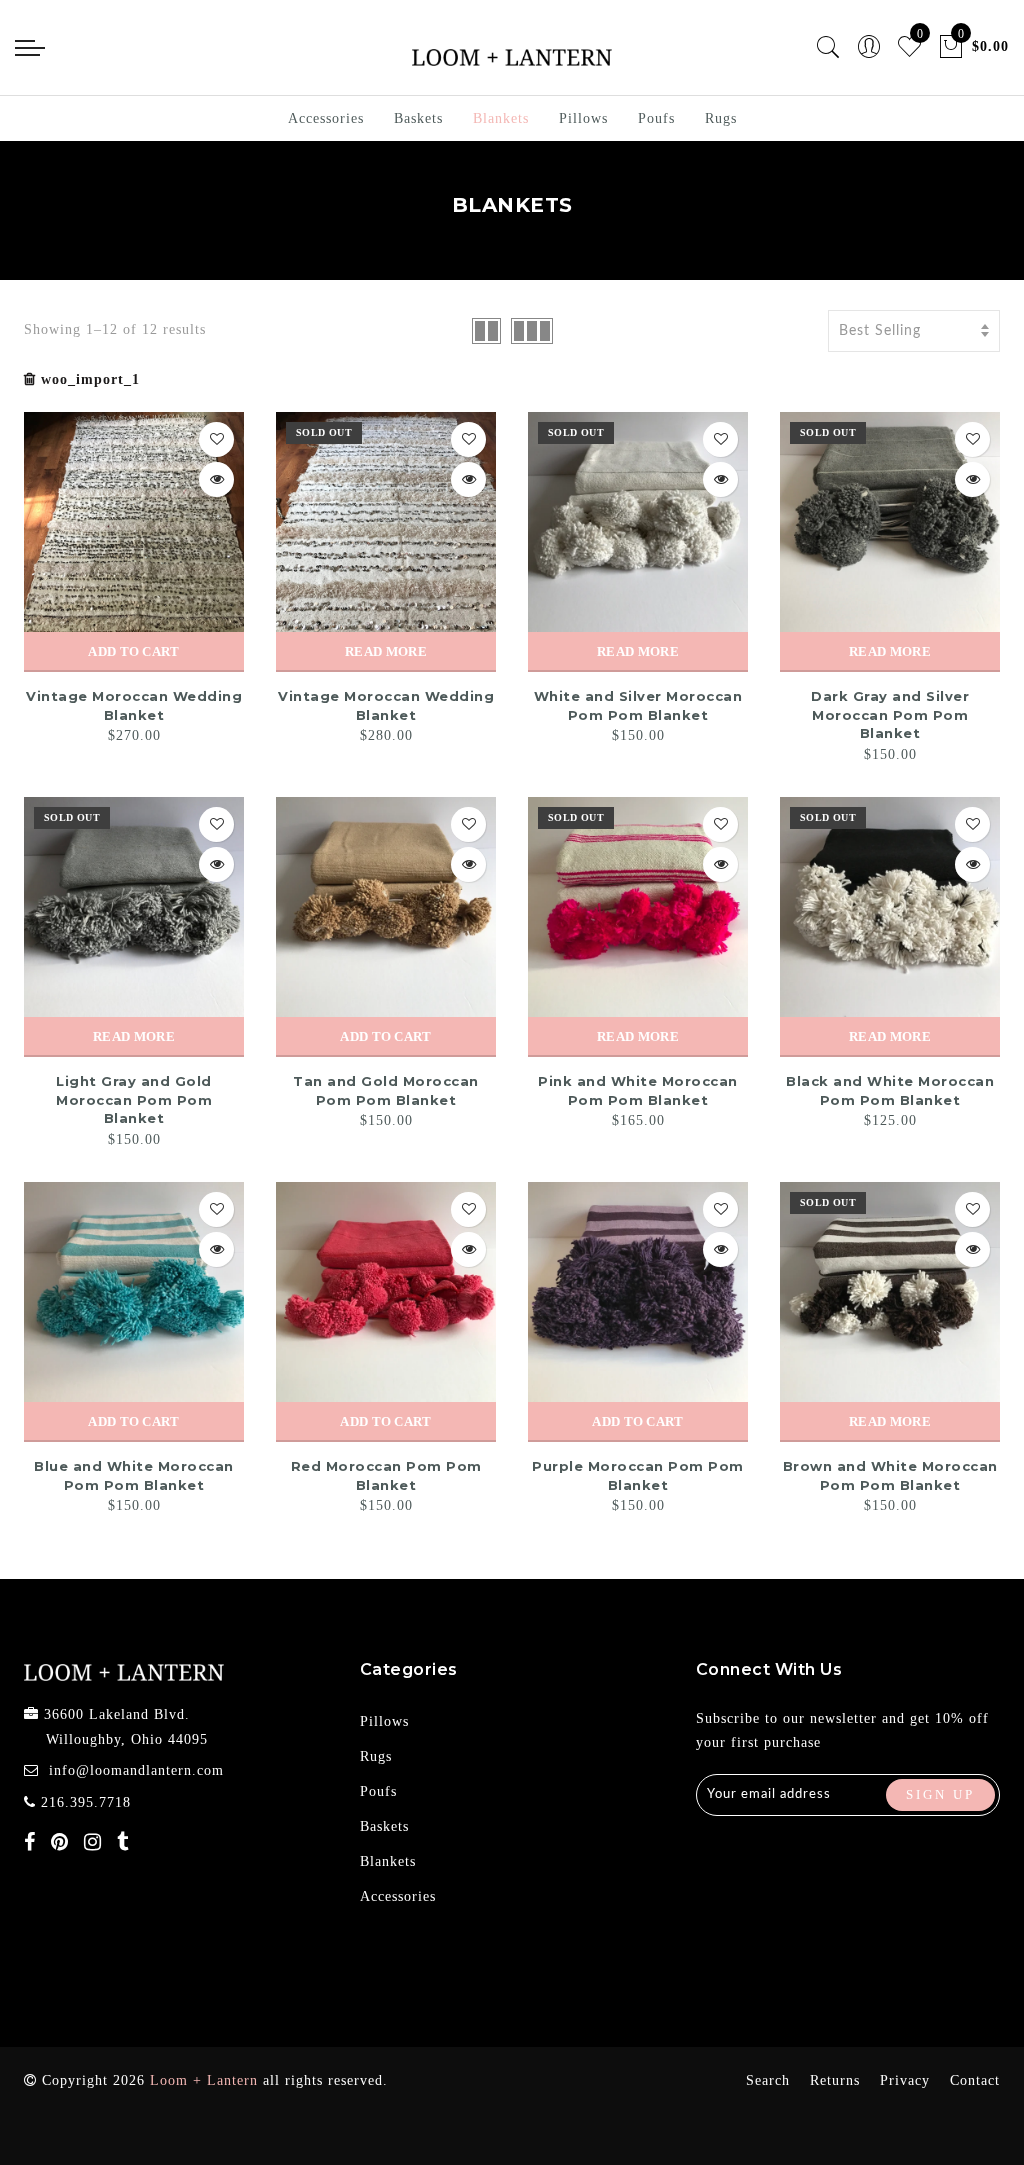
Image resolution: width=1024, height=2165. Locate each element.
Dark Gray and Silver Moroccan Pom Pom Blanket (890, 714)
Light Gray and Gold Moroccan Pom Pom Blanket (134, 1099)
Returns (835, 2080)
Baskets (418, 118)
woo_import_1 (90, 379)
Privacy (905, 2080)
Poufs (656, 118)
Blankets (501, 118)
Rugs (721, 118)
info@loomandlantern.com (136, 1770)
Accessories (326, 118)
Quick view (216, 479)
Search (768, 2080)
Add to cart (133, 651)
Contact (975, 2080)
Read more (386, 651)
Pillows (583, 118)
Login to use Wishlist (216, 439)
